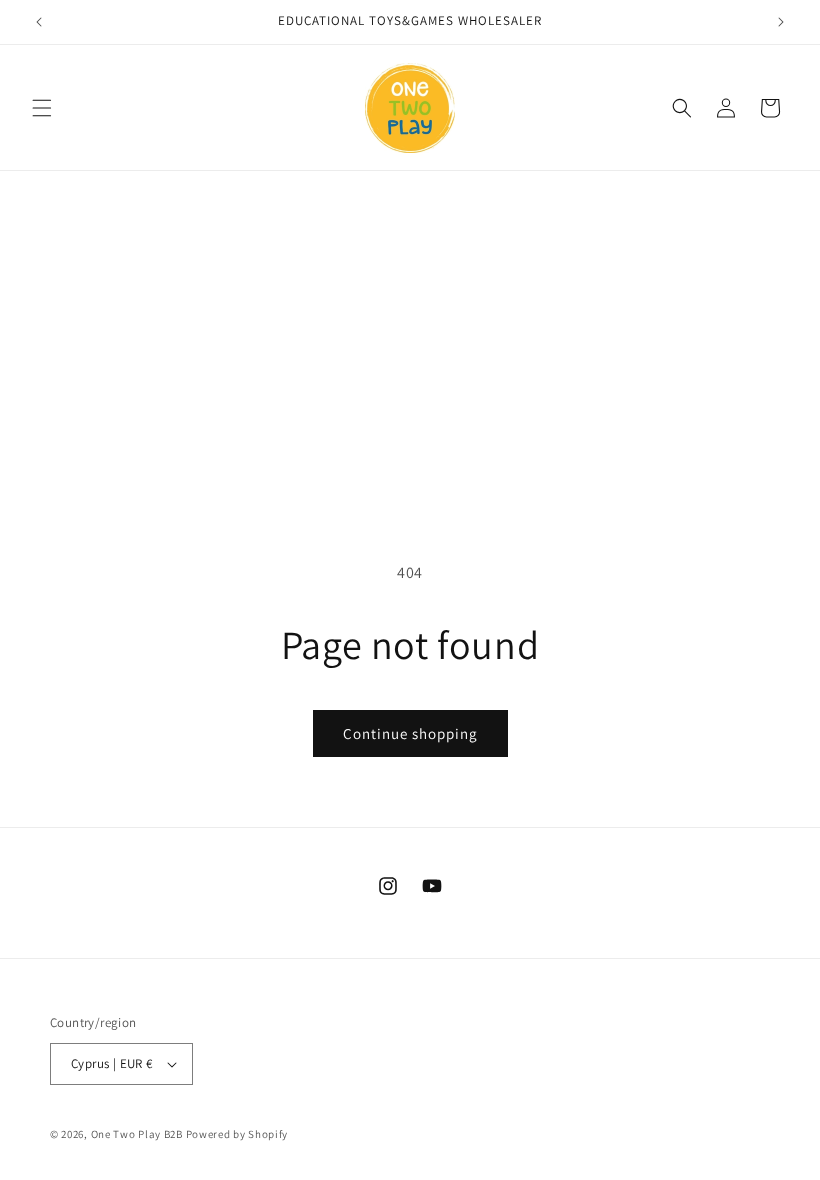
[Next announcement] (781, 22)
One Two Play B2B (137, 1134)
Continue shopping (410, 733)
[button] (42, 108)
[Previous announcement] (39, 22)
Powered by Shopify (237, 1134)
